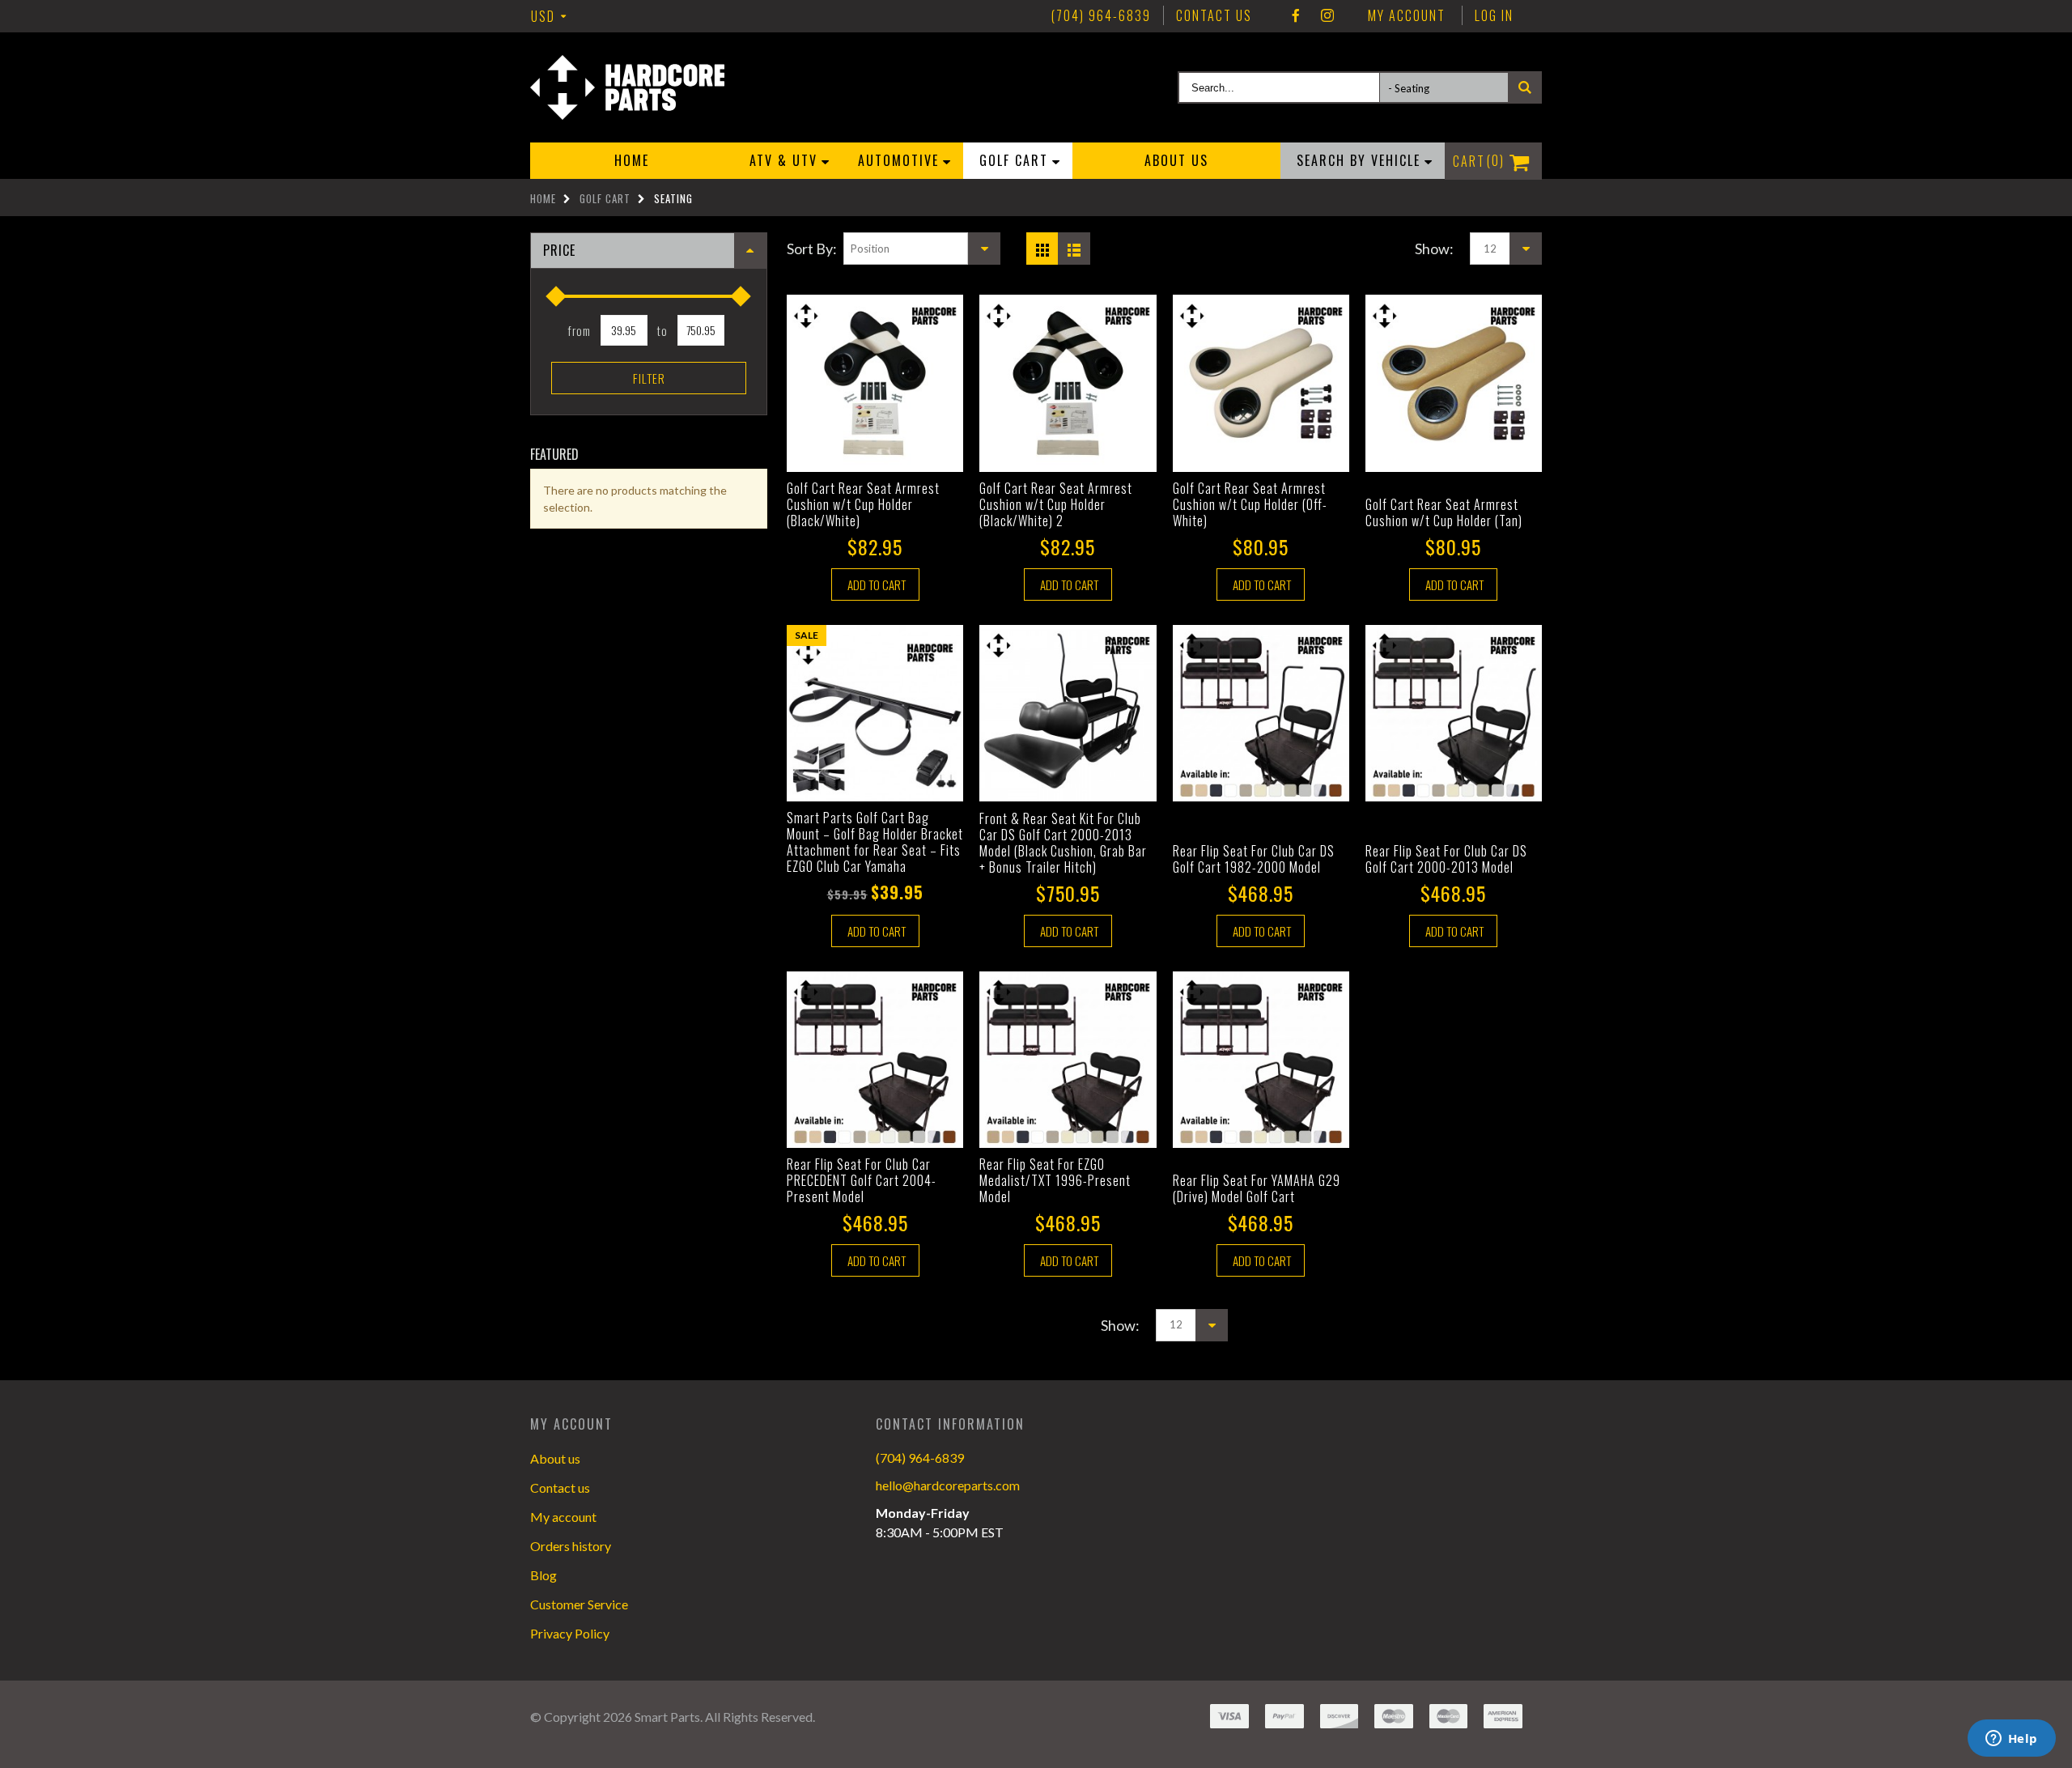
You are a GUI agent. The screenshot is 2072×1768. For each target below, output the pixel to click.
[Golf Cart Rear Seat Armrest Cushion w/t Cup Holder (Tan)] (1454, 383)
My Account (1407, 15)
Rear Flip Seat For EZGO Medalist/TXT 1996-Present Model (1055, 1180)
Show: (1434, 249)
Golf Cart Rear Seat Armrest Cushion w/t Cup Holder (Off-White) (1250, 504)
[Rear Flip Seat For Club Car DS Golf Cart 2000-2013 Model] (1454, 713)
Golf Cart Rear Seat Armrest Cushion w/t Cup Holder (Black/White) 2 (1056, 504)
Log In (1494, 15)
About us (1176, 160)
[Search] (1525, 87)
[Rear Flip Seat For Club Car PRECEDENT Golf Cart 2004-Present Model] (875, 1060)
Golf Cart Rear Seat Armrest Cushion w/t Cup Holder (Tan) (1444, 512)
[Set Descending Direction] (984, 249)
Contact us (560, 1487)
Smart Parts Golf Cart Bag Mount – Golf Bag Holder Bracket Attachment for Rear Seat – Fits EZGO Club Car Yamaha (875, 842)
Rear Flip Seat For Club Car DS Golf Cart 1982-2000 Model (1254, 859)
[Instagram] (1328, 15)
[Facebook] (1297, 15)
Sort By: (812, 249)
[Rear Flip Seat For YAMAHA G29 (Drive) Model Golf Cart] (1261, 1060)
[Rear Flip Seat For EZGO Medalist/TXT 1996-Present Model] (1068, 1060)
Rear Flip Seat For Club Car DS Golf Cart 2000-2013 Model (1446, 859)
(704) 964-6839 (920, 1458)
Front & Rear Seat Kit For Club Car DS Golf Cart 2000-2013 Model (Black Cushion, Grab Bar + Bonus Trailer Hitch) (1063, 843)
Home (543, 198)
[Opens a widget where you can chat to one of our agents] (2011, 1740)
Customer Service (579, 1604)
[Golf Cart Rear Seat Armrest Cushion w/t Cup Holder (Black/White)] (875, 383)
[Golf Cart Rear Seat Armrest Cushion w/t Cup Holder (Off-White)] (1261, 383)
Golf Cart (1014, 160)
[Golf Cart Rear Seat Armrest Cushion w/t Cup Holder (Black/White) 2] (1068, 383)
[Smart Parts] (627, 87)
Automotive (898, 160)
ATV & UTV (783, 160)
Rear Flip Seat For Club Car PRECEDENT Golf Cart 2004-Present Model (862, 1180)
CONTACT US (1214, 15)
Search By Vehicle (1359, 160)
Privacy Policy (570, 1633)
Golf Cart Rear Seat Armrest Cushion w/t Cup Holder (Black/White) (863, 504)
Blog (543, 1575)
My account (563, 1517)
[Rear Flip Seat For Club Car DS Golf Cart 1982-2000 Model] (1261, 713)
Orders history (571, 1546)
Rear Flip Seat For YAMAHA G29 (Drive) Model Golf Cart (1257, 1188)
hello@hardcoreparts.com (948, 1485)
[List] (1077, 244)
